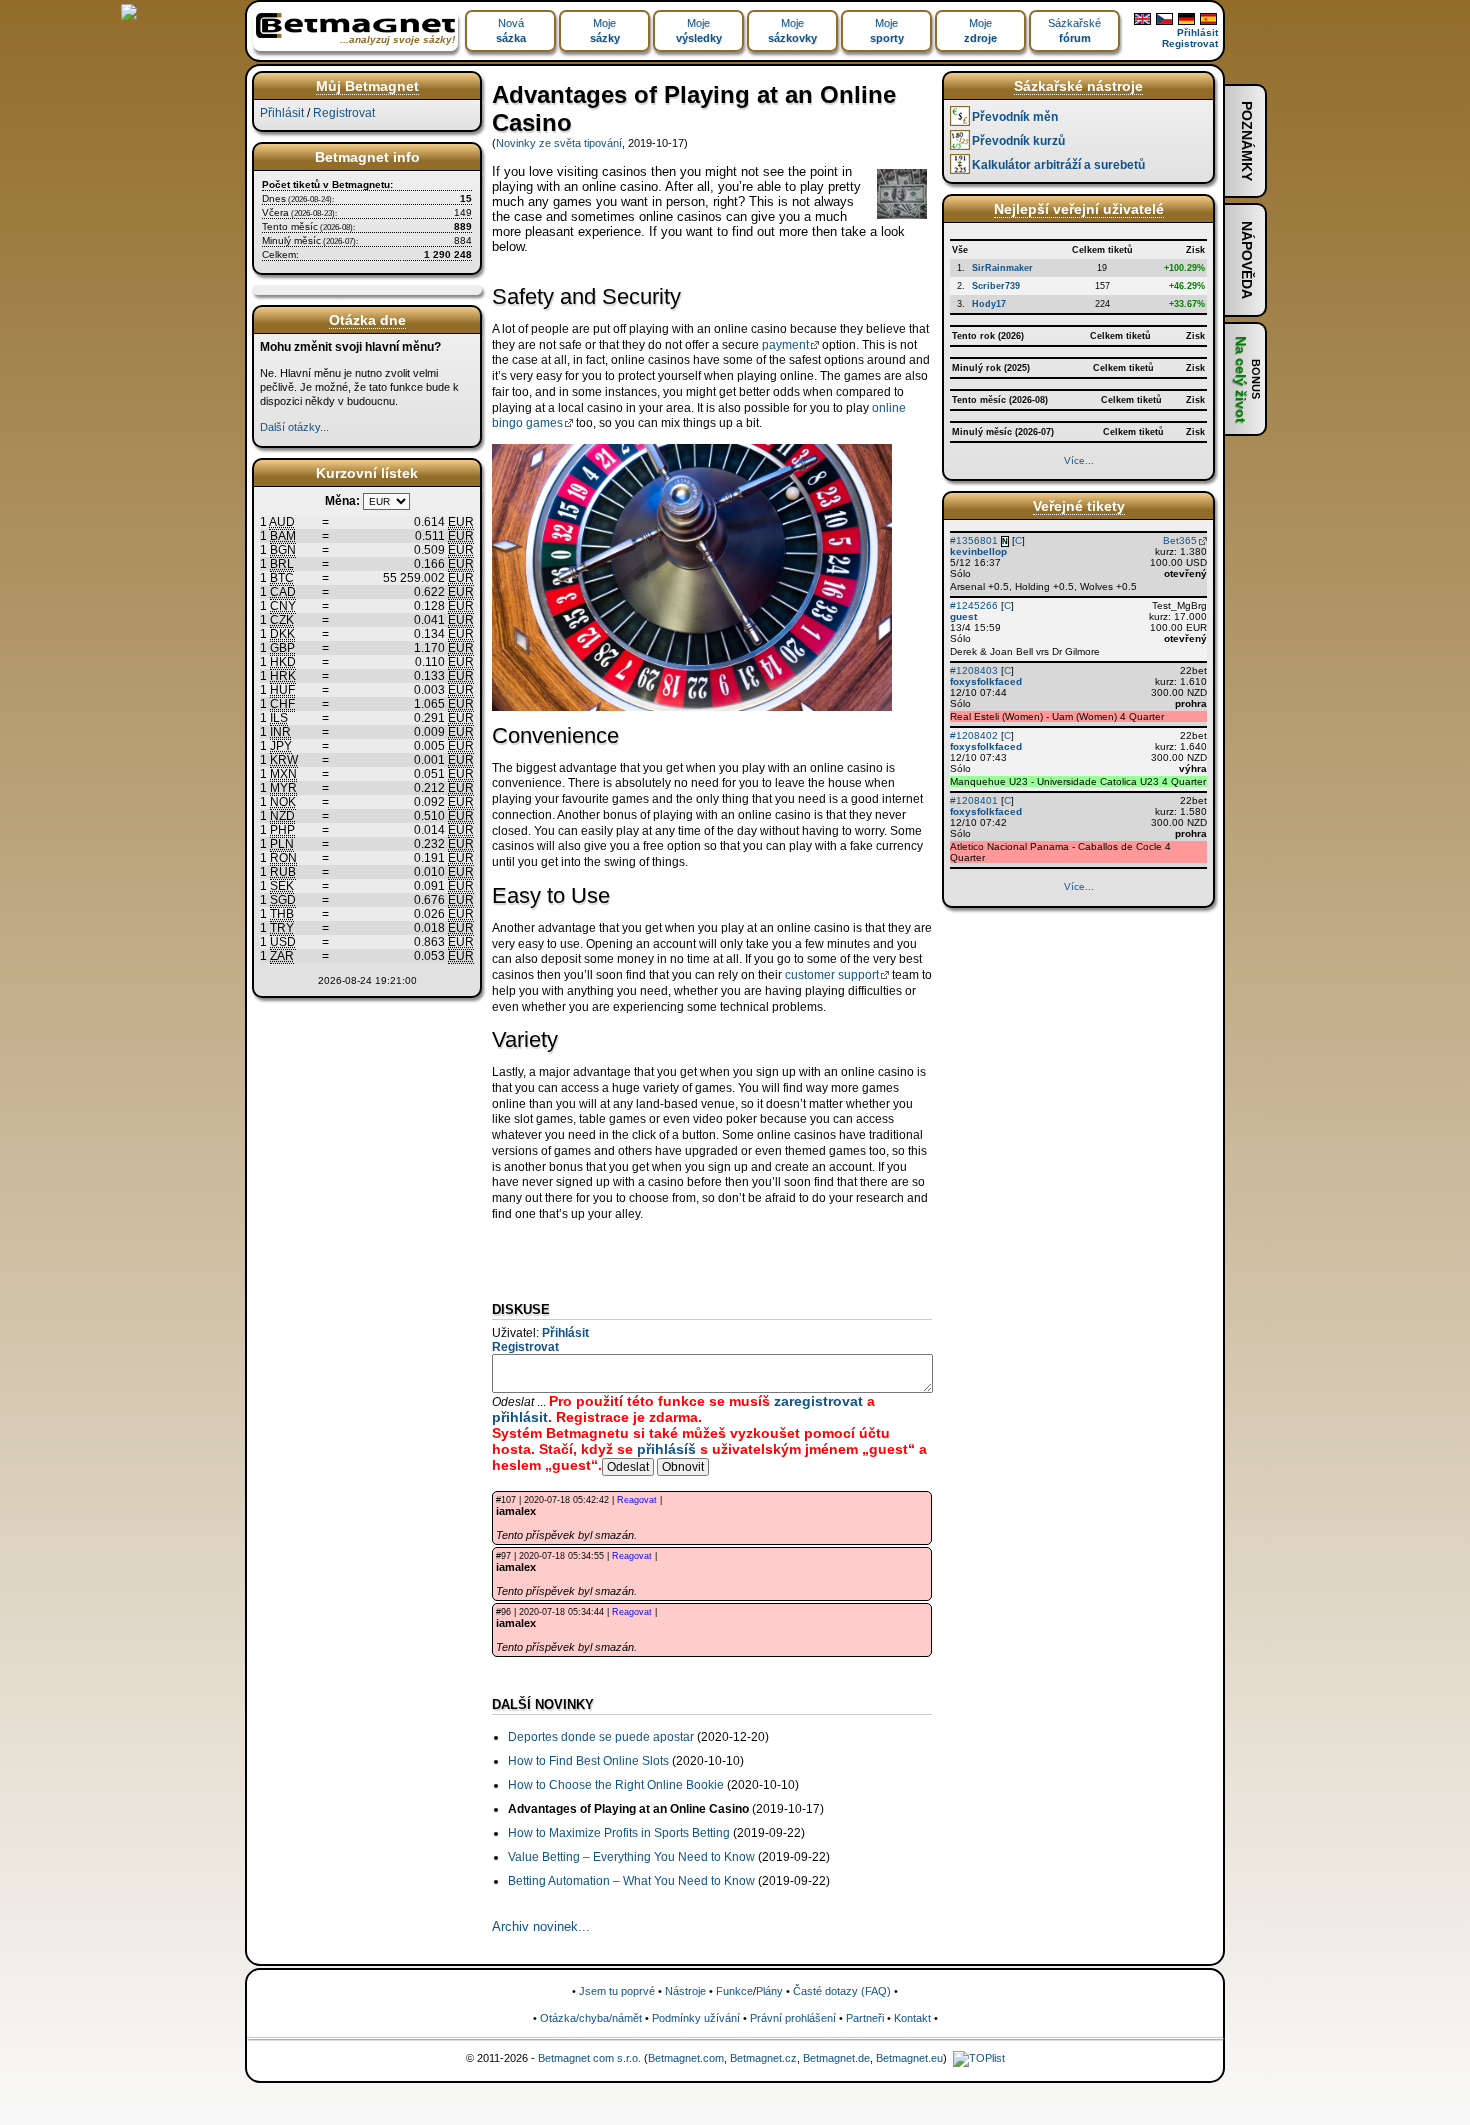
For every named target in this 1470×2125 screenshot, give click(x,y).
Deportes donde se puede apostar (601, 1737)
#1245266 (974, 605)
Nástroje (685, 1991)
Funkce (734, 1991)
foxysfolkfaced (986, 681)
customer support (832, 975)
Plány (769, 1991)
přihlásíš (666, 1449)
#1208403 (974, 670)
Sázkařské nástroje (1078, 86)
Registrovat (1190, 43)
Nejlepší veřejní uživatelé (1079, 209)
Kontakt (912, 2018)
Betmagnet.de (836, 2058)
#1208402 (974, 735)
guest (963, 616)
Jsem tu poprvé (617, 1991)
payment (785, 345)
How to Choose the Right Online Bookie (616, 1785)
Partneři (865, 2018)
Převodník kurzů (1018, 141)
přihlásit (520, 1417)
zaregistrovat (818, 1401)
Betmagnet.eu (909, 2058)
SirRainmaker (1002, 268)
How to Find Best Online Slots (588, 1761)
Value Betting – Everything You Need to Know (631, 1857)
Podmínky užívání (696, 2018)
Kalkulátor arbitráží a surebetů (1058, 165)
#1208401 (974, 800)
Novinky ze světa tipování (559, 143)
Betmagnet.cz (763, 2058)
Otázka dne (367, 320)
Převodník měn (1015, 117)
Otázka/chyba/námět (591, 2018)
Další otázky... (294, 427)
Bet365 (1180, 540)
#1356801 (974, 540)
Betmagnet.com (686, 2058)
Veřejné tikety (1079, 506)
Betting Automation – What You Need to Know (631, 1881)
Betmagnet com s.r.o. (589, 2058)
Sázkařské (1074, 30)
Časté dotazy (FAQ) (842, 1991)
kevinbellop (978, 551)
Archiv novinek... (541, 1926)
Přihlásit (1197, 32)
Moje (605, 30)
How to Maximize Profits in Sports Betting (619, 1833)
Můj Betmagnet (367, 86)
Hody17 (989, 304)
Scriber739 (996, 286)
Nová (511, 30)
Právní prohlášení (793, 2018)
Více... (1079, 460)
